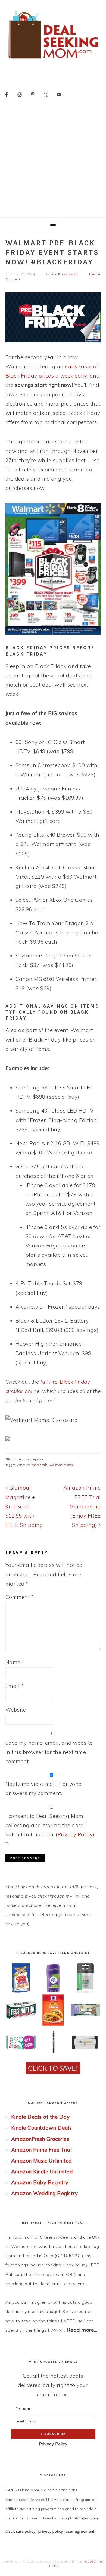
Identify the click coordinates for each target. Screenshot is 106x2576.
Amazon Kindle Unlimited (42, 2172)
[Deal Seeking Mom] (53, 61)
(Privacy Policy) (75, 1834)
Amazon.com (86, 2518)
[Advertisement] (53, 162)
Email (15, 1686)
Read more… (82, 2330)
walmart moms (61, 1465)
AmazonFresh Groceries (40, 2139)
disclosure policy (21, 2531)
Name (15, 1662)
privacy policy (51, 2531)
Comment (20, 1597)
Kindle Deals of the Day (40, 2117)
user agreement (80, 2531)
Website (16, 1710)
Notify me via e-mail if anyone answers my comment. (43, 1789)
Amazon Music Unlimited (42, 2161)
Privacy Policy (53, 2444)
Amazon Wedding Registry (45, 2193)
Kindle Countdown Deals (42, 2128)
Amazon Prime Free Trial (42, 2150)
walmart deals (37, 1465)
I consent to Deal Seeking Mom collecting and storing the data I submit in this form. (50, 1830)
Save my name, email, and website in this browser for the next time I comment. (49, 1752)
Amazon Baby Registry (40, 2182)
